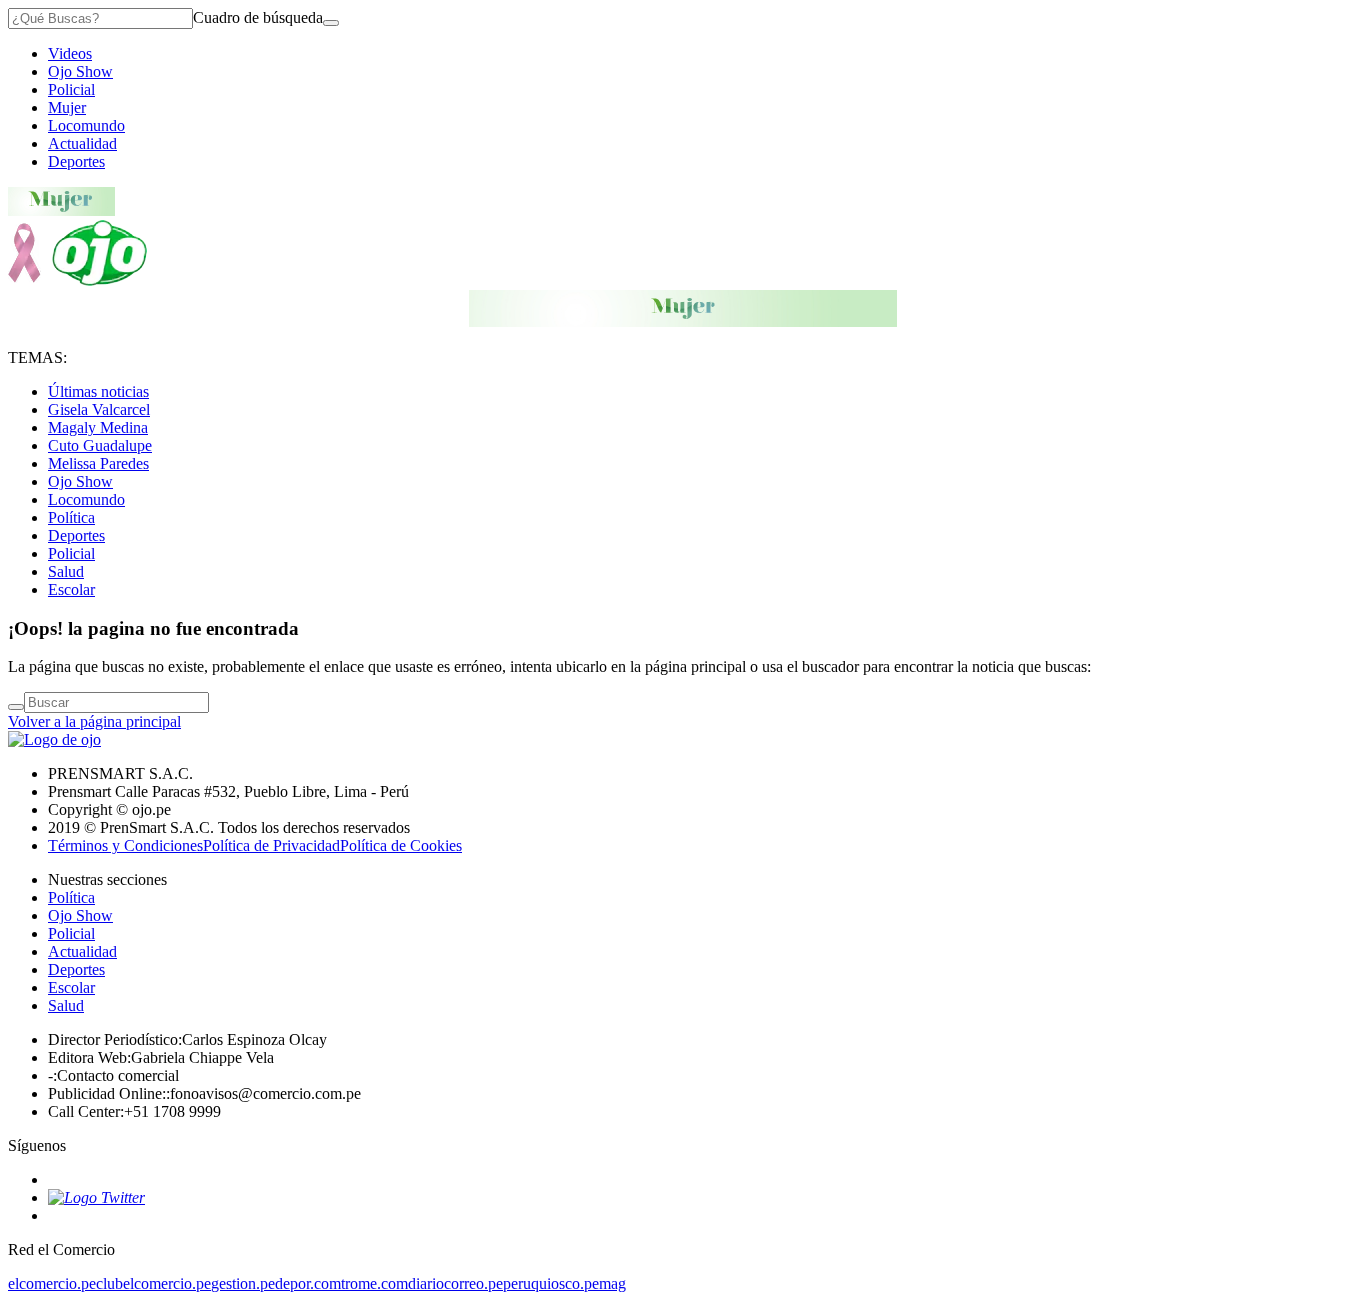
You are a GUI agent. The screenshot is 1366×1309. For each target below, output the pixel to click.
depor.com (308, 1283)
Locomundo (86, 125)
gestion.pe (243, 1283)
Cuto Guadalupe (100, 445)
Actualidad (82, 143)
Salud (66, 571)
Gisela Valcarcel (99, 409)
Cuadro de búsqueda (258, 17)
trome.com (374, 1283)
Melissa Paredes (98, 463)
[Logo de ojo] (77, 280)
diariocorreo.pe (455, 1283)
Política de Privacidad (271, 845)
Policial (71, 89)
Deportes (76, 161)
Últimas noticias (98, 391)
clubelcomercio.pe (153, 1283)
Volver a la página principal (94, 721)
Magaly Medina (98, 427)
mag (612, 1283)
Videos (70, 53)
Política (71, 517)
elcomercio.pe (52, 1283)
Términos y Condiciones (125, 845)
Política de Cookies (401, 845)
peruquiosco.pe (551, 1283)
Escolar (71, 589)
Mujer (67, 107)
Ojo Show (80, 71)
